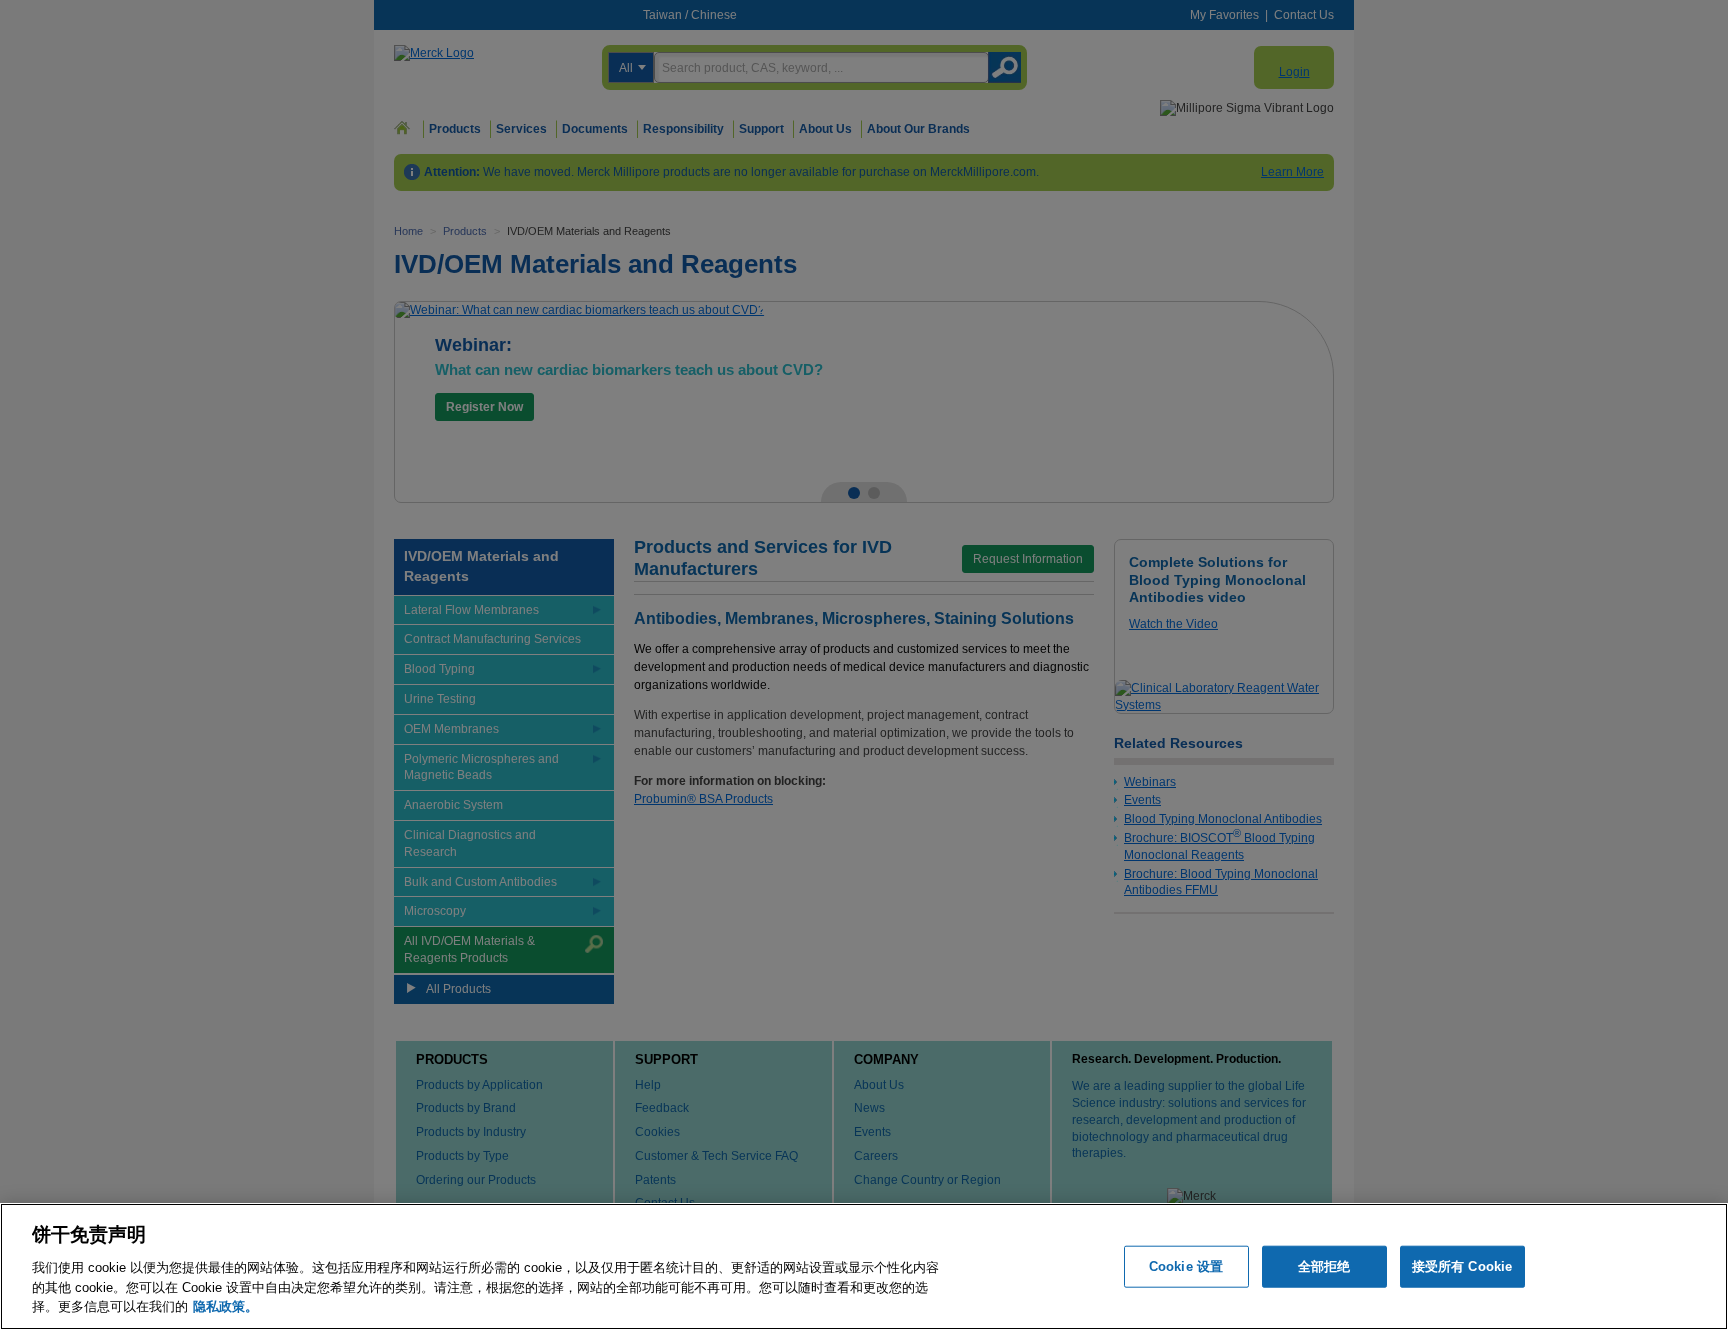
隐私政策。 (225, 1305)
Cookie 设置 (1186, 1266)
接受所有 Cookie (1462, 1266)
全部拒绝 (1324, 1266)
